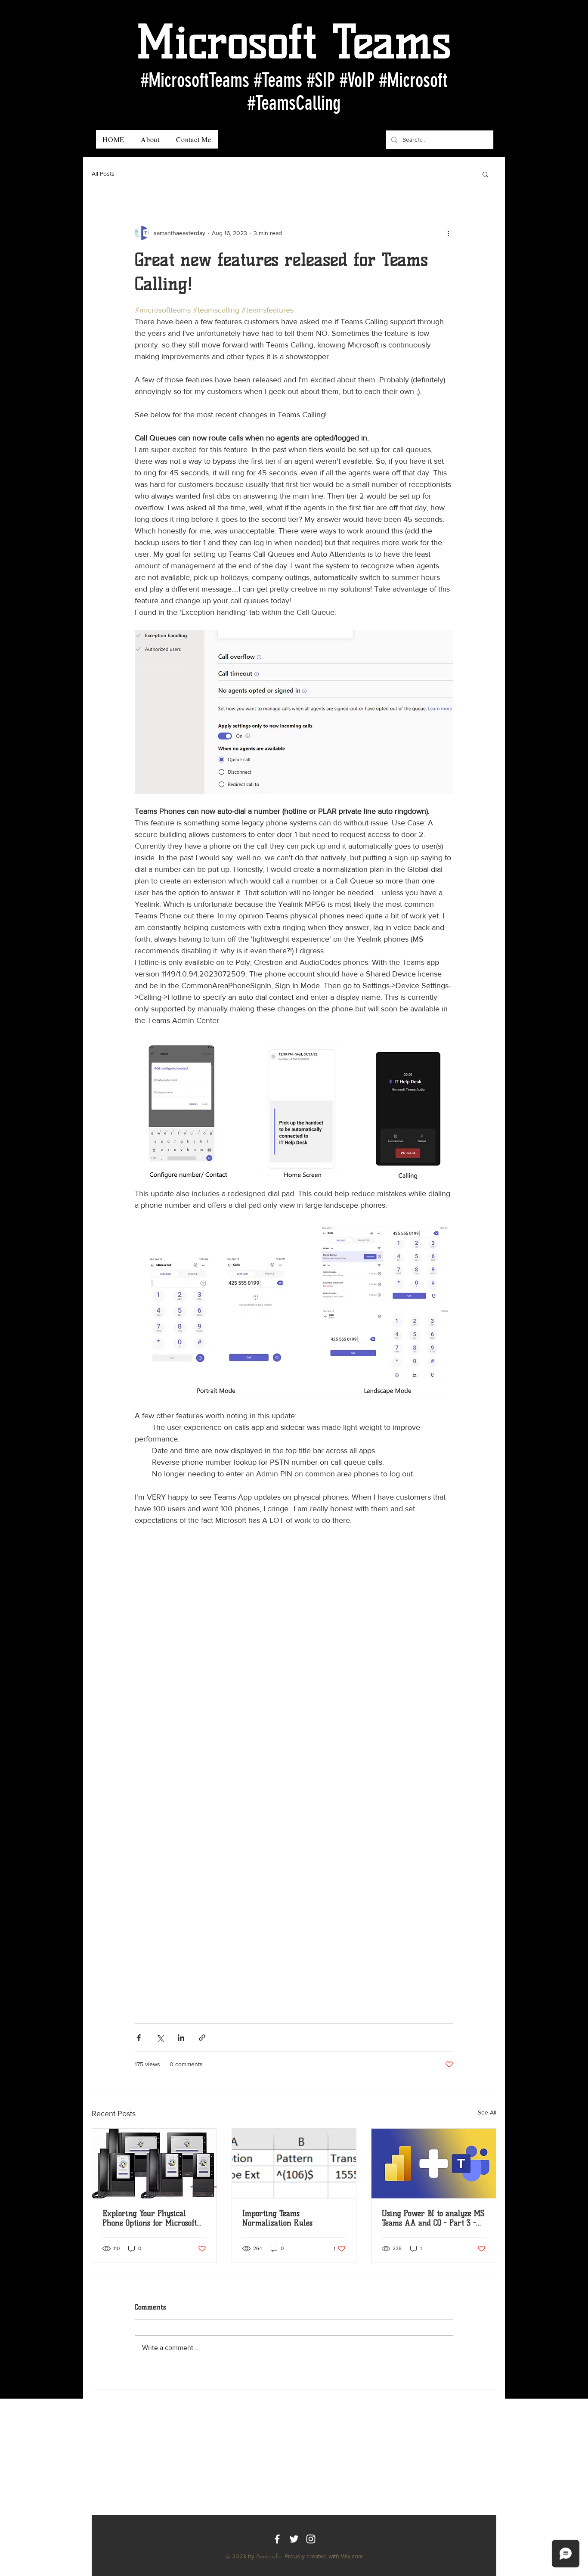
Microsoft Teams (294, 42)
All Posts (103, 174)
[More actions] (448, 233)
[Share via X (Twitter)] (160, 2038)
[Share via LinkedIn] (181, 2038)
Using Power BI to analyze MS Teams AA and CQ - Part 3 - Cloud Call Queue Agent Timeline (433, 2218)
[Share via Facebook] (139, 2038)
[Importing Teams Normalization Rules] (294, 2164)
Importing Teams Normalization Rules (277, 2218)
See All (487, 2112)
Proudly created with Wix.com (324, 2556)
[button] (485, 174)
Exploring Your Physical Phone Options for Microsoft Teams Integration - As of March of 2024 (150, 2218)
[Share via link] (202, 2038)
